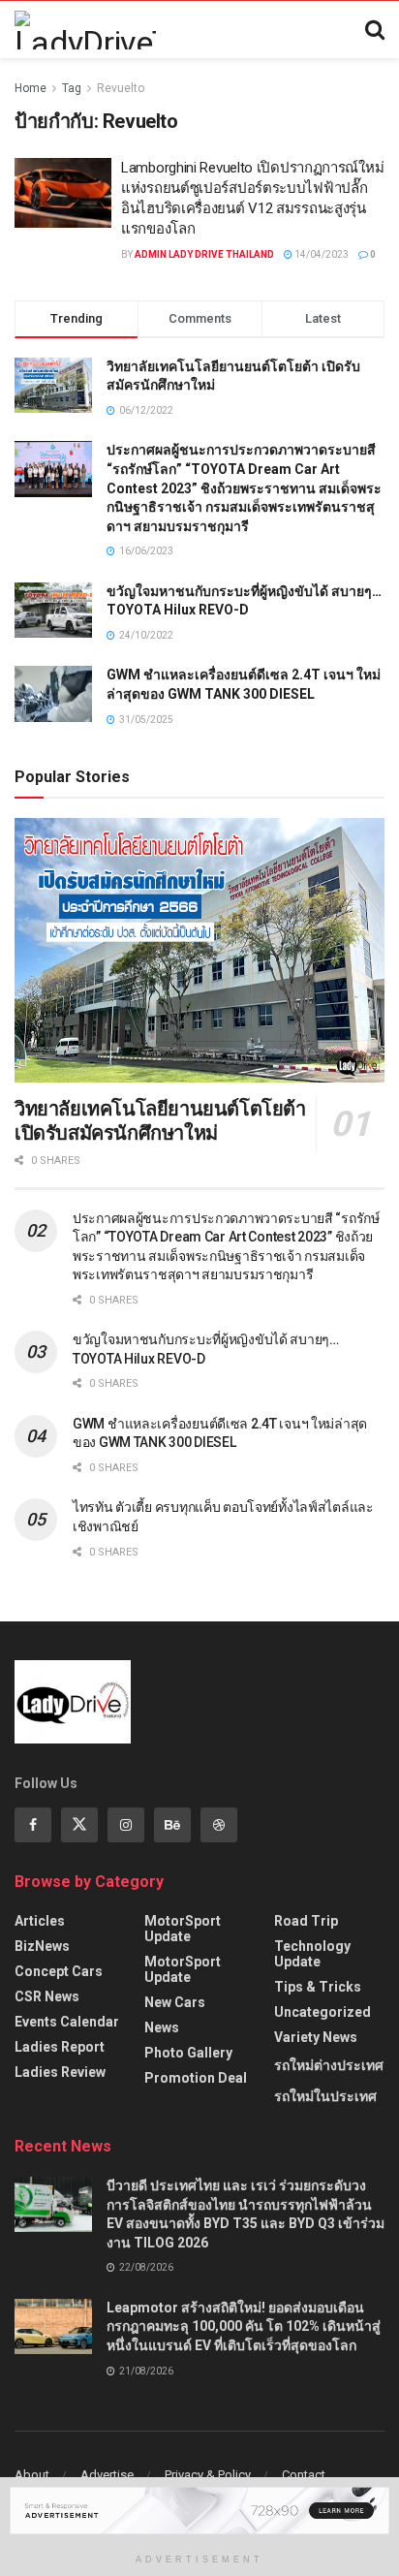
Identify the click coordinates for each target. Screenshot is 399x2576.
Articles (40, 1921)
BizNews (42, 1946)
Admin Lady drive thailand (204, 254)
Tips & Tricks (318, 1987)
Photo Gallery (188, 2053)
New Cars (175, 2002)
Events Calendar (67, 2022)
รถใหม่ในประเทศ (325, 2096)
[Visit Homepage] (85, 30)
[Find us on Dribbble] (219, 1825)
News (162, 2027)
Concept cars (59, 1971)
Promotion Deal (196, 2078)
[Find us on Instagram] (126, 1825)
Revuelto (121, 88)
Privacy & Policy (208, 2475)
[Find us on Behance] (172, 1825)
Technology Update (312, 1954)
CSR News (47, 1996)
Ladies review (60, 2072)
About (32, 2475)
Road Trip (306, 1921)
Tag (72, 88)
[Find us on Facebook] (33, 1825)
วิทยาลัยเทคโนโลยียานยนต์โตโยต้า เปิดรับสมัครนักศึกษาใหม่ (160, 1121)
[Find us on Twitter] (79, 1825)
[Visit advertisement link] (199, 2510)
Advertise (107, 2475)
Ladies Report (60, 2047)
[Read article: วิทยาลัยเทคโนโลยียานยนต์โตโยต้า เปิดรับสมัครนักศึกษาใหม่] (199, 950)
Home (31, 88)
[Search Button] (375, 30)
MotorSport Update (183, 1929)
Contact (304, 2475)
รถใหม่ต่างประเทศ (329, 2065)
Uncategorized (322, 2012)
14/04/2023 (321, 254)
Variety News (316, 2037)
